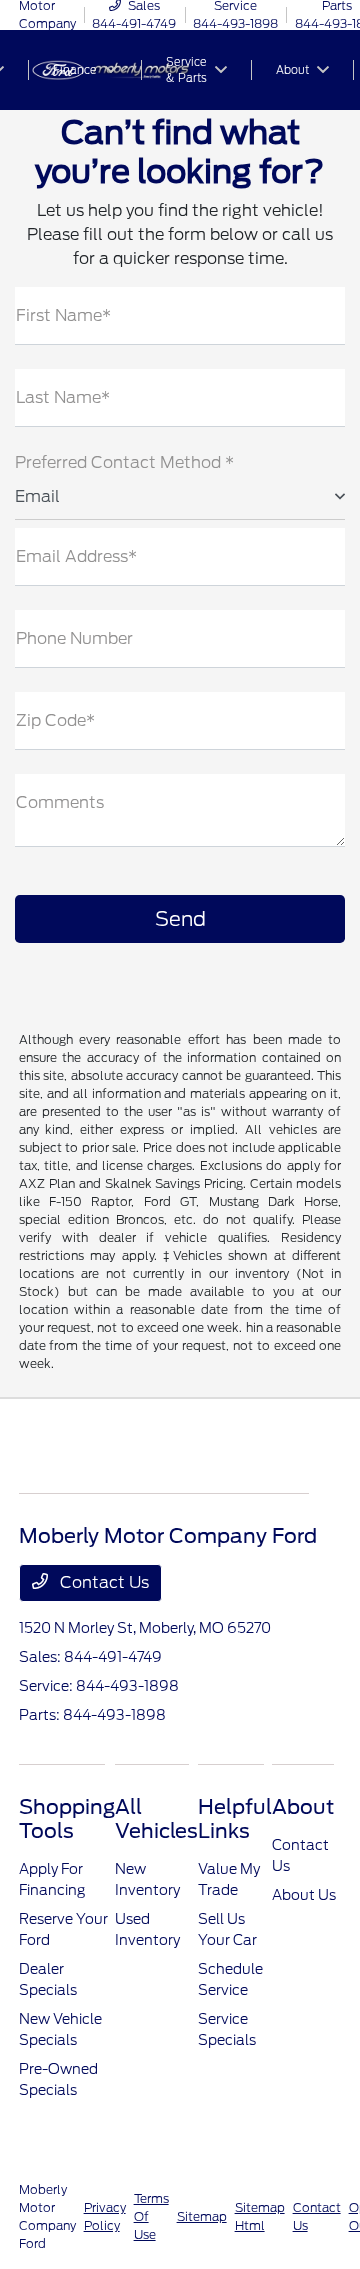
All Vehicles (156, 1819)
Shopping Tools (67, 1819)
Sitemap (202, 2216)
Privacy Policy (105, 2216)
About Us (304, 1895)
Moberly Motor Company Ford (47, 2216)
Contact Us (102, 1582)
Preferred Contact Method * (124, 462)
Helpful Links (235, 1819)
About (303, 1807)
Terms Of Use (151, 2216)
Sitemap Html (260, 2216)
